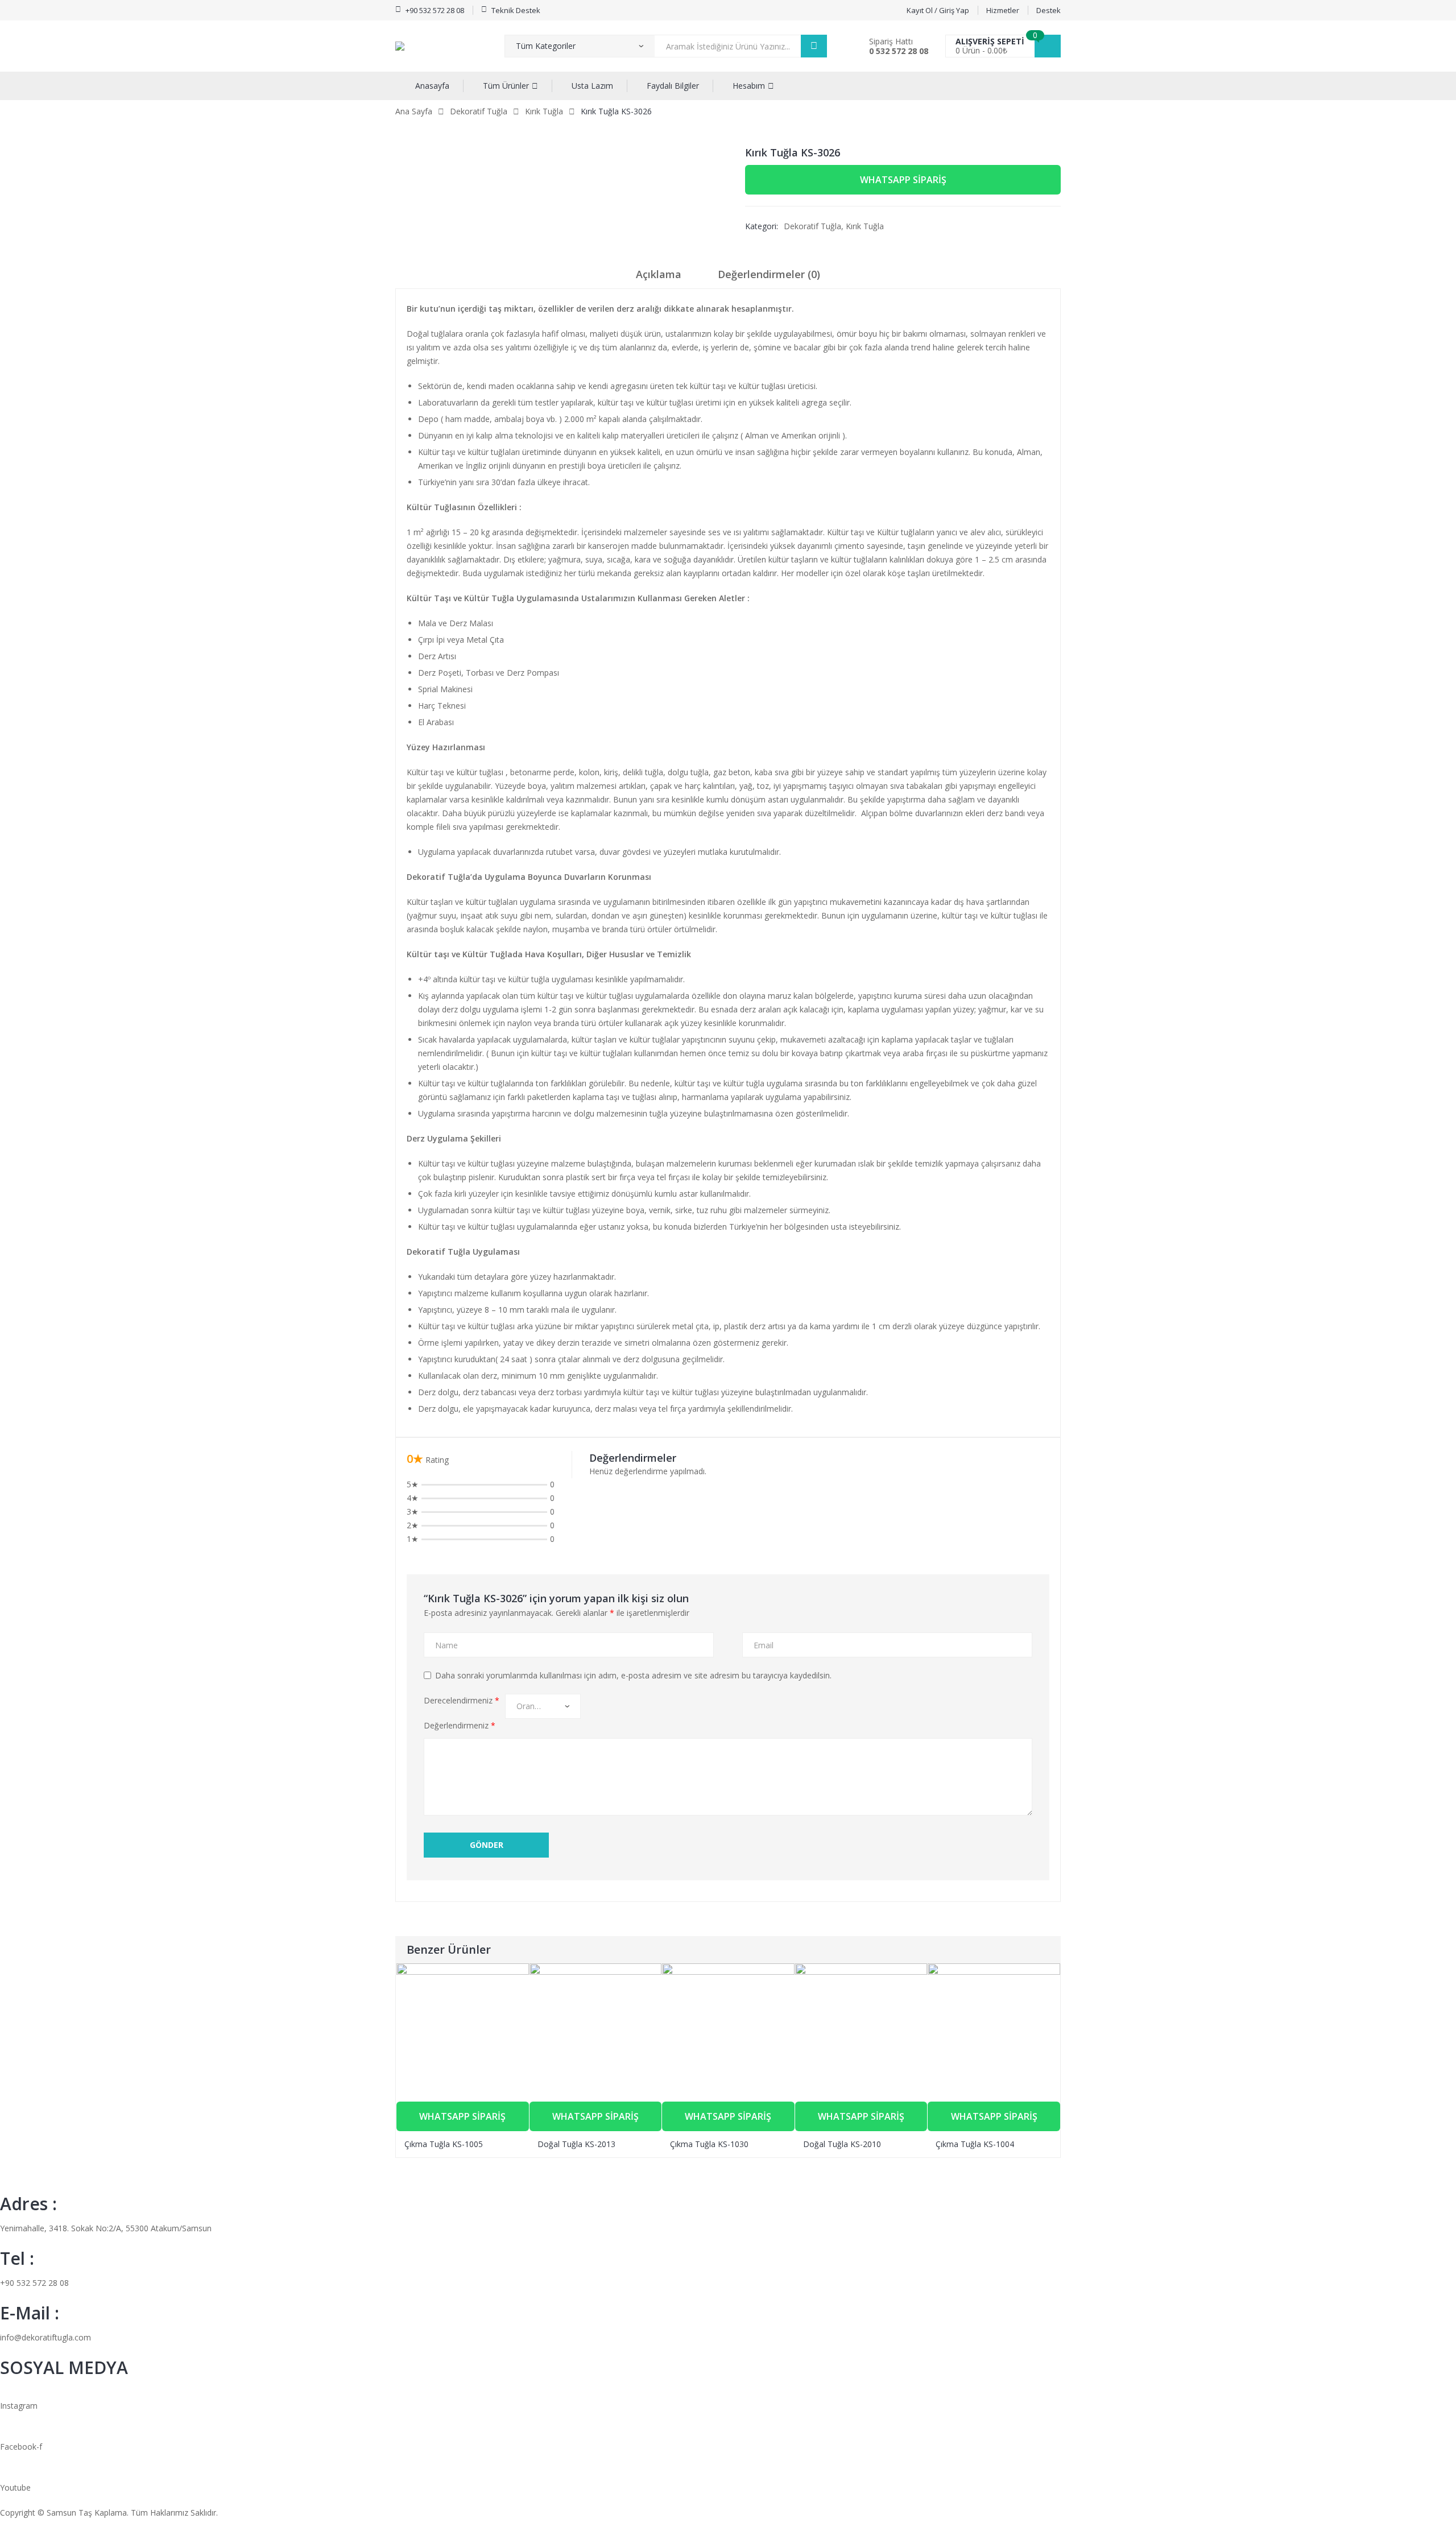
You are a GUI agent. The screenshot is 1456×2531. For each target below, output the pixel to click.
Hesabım (749, 86)
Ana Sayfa (414, 111)
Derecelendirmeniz (462, 1700)
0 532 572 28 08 (899, 51)
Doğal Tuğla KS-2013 (576, 2144)
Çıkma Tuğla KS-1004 (975, 2144)
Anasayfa (432, 86)
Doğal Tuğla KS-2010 (842, 2144)
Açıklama (659, 274)
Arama (814, 46)
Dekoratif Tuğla (479, 111)
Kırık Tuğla (544, 111)
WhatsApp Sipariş (903, 180)
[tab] (659, 278)
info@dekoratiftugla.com (45, 2337)
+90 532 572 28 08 (34, 2283)
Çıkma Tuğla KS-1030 (709, 2144)
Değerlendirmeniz (460, 1725)
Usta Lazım (592, 86)
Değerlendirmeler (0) (769, 274)
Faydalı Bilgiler (673, 86)
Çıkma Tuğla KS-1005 (444, 2144)
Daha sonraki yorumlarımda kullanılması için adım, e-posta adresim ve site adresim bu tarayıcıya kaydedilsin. (633, 1675)
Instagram (19, 2406)
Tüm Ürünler (506, 86)
